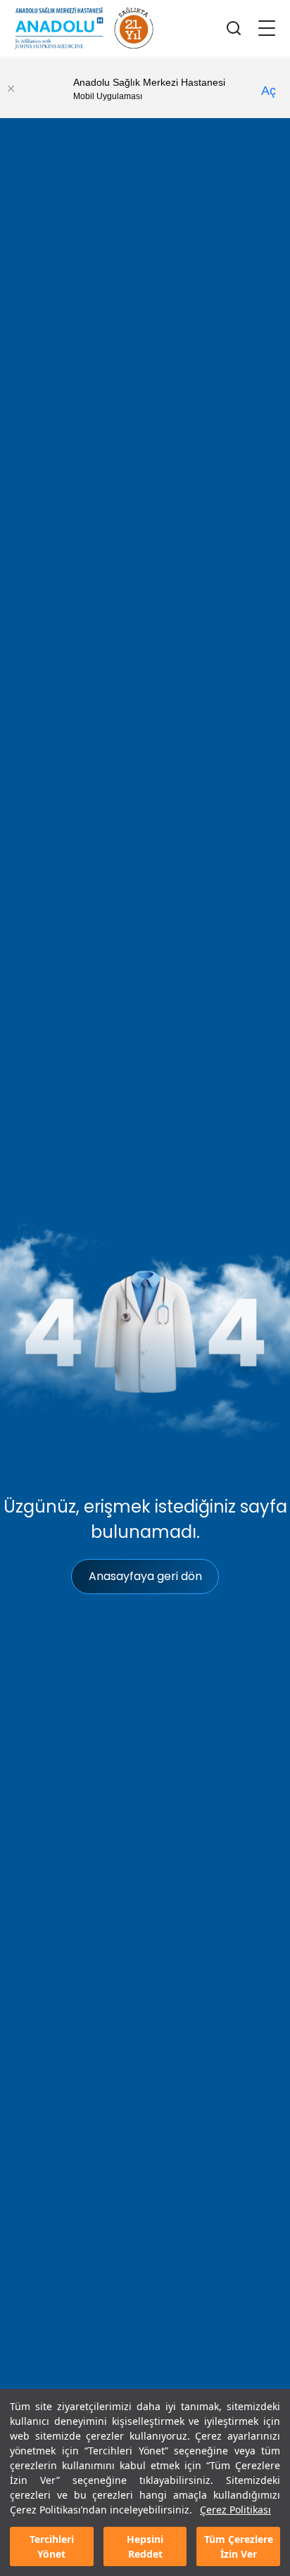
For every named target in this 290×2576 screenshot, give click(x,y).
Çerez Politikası (235, 2510)
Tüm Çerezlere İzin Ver (239, 2546)
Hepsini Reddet (145, 2546)
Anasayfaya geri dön (145, 1576)
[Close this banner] (11, 89)
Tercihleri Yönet (52, 2546)
